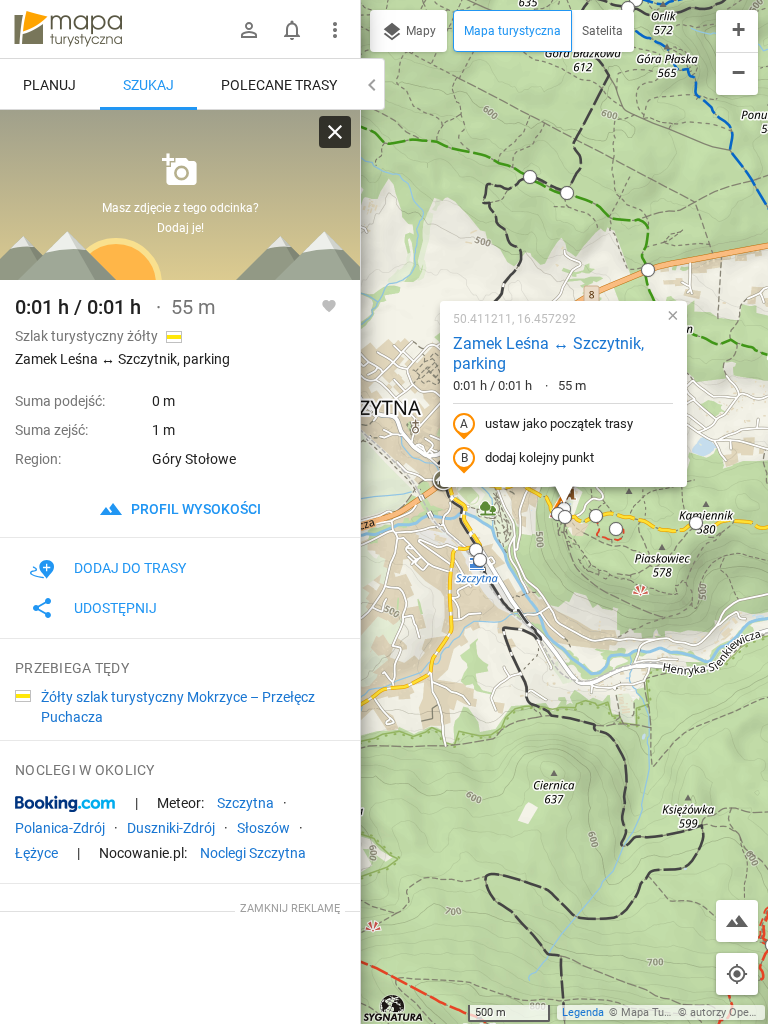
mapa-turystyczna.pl (68, 29)
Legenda (583, 1012)
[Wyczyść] (335, 132)
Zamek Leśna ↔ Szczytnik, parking (548, 354)
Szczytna (245, 803)
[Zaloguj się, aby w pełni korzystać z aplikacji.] (329, 305)
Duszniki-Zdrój (171, 828)
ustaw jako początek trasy (559, 423)
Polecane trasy (279, 85)
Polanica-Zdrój (60, 828)
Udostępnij (115, 608)
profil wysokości (194, 509)
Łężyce (36, 853)
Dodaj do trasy (130, 568)
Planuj (49, 85)
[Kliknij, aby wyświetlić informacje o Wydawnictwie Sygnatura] (393, 1008)
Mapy (419, 31)
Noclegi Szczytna (253, 853)
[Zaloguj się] (249, 30)
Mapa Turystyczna (666, 1012)
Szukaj (148, 85)
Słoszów (263, 828)
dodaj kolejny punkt (539, 457)
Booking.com (65, 804)
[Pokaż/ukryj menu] (335, 30)
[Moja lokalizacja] (737, 974)
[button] (530, 177)
